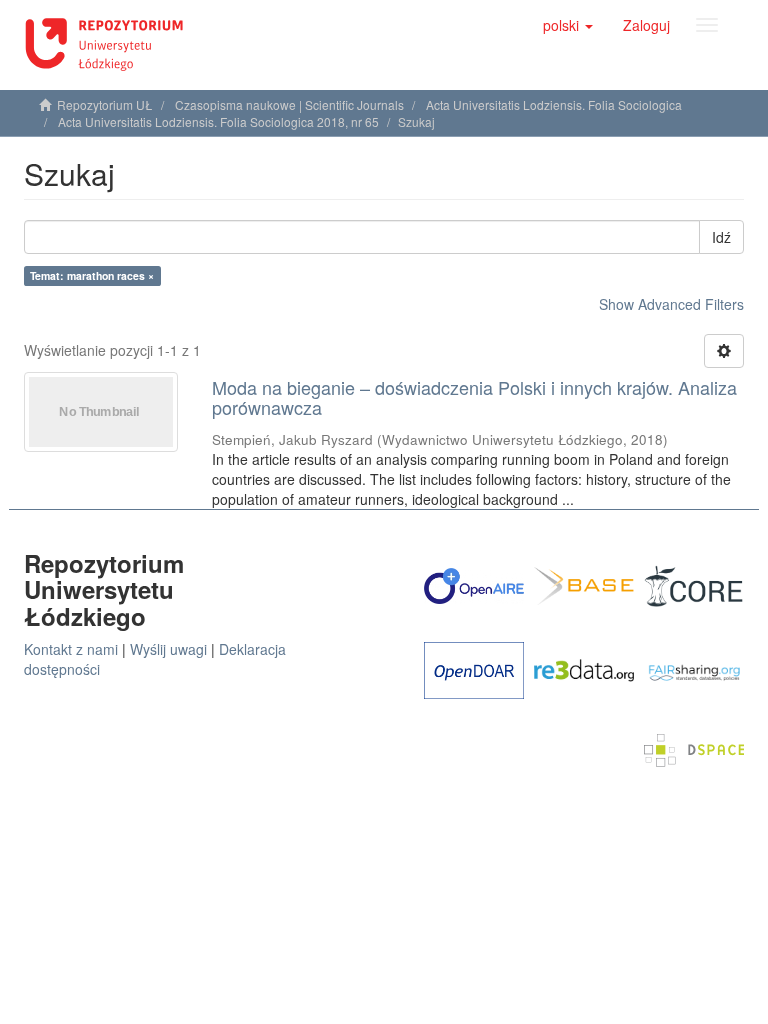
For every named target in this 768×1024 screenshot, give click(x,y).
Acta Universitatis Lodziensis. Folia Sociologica (554, 104)
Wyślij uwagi (168, 649)
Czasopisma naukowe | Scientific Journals (289, 104)
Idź (721, 237)
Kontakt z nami (71, 649)
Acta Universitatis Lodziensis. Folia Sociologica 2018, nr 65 (218, 121)
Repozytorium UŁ (105, 104)
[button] (568, 25)
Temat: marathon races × (92, 275)
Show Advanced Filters (671, 304)
